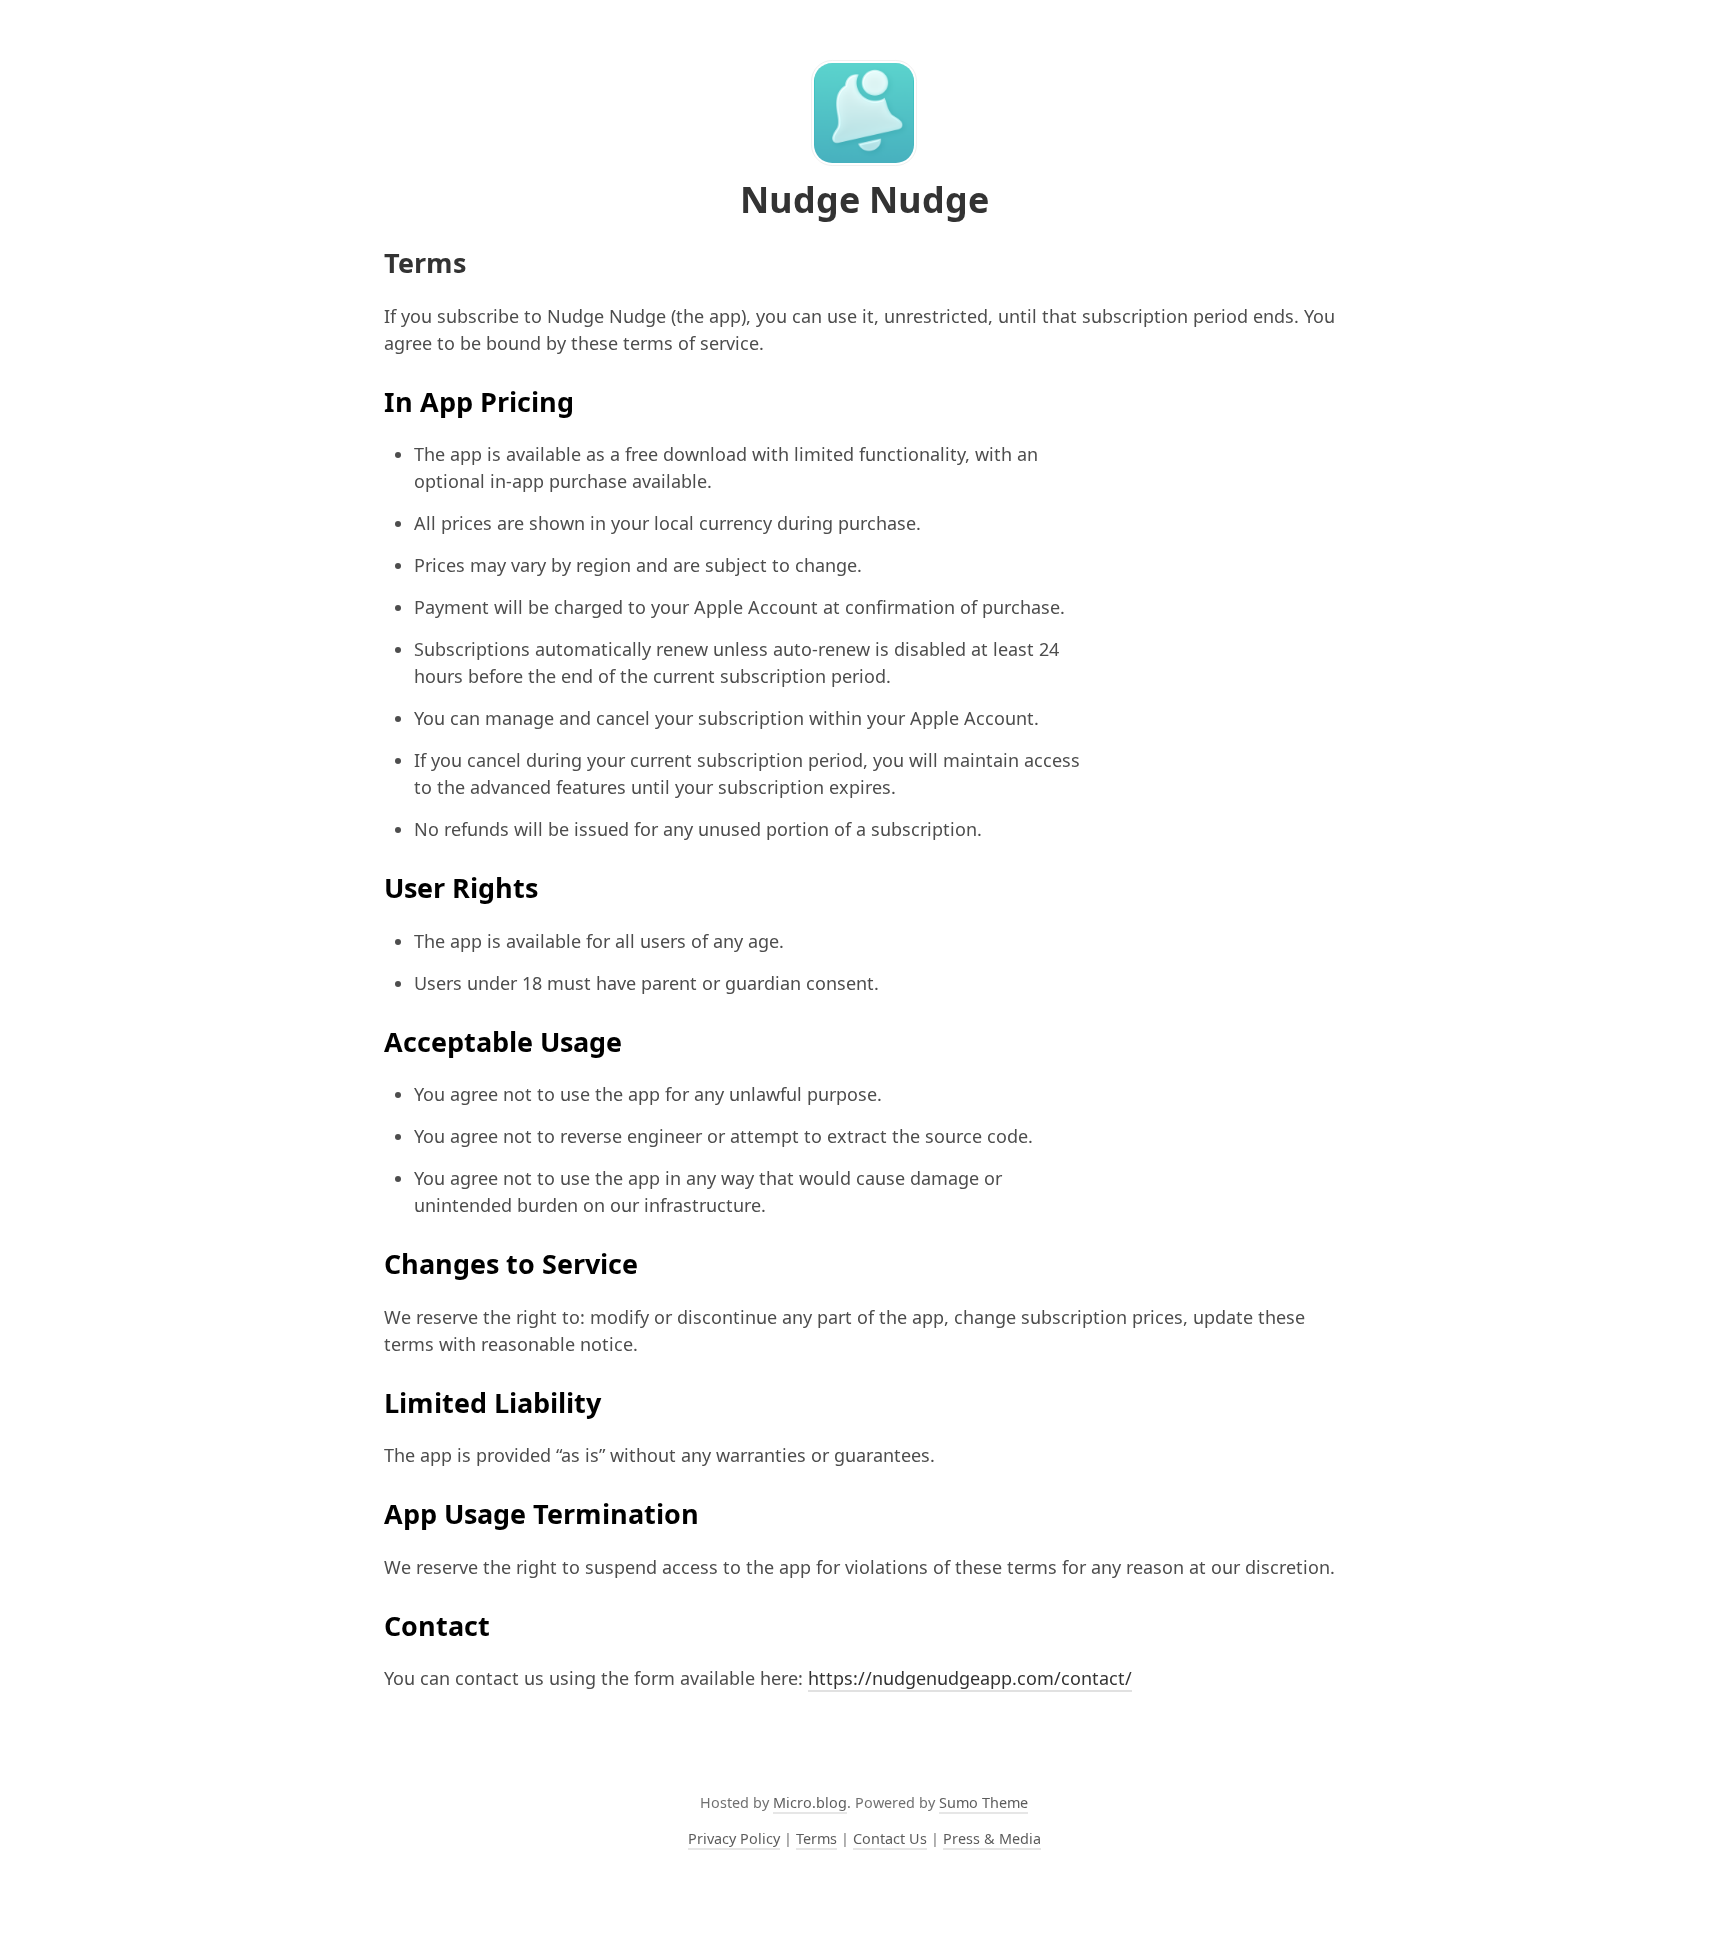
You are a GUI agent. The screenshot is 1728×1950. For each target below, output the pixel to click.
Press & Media (992, 1838)
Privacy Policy (734, 1838)
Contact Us (890, 1838)
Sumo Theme (983, 1802)
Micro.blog (810, 1802)
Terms (816, 1838)
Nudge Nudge (864, 199)
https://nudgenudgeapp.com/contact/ (970, 1678)
